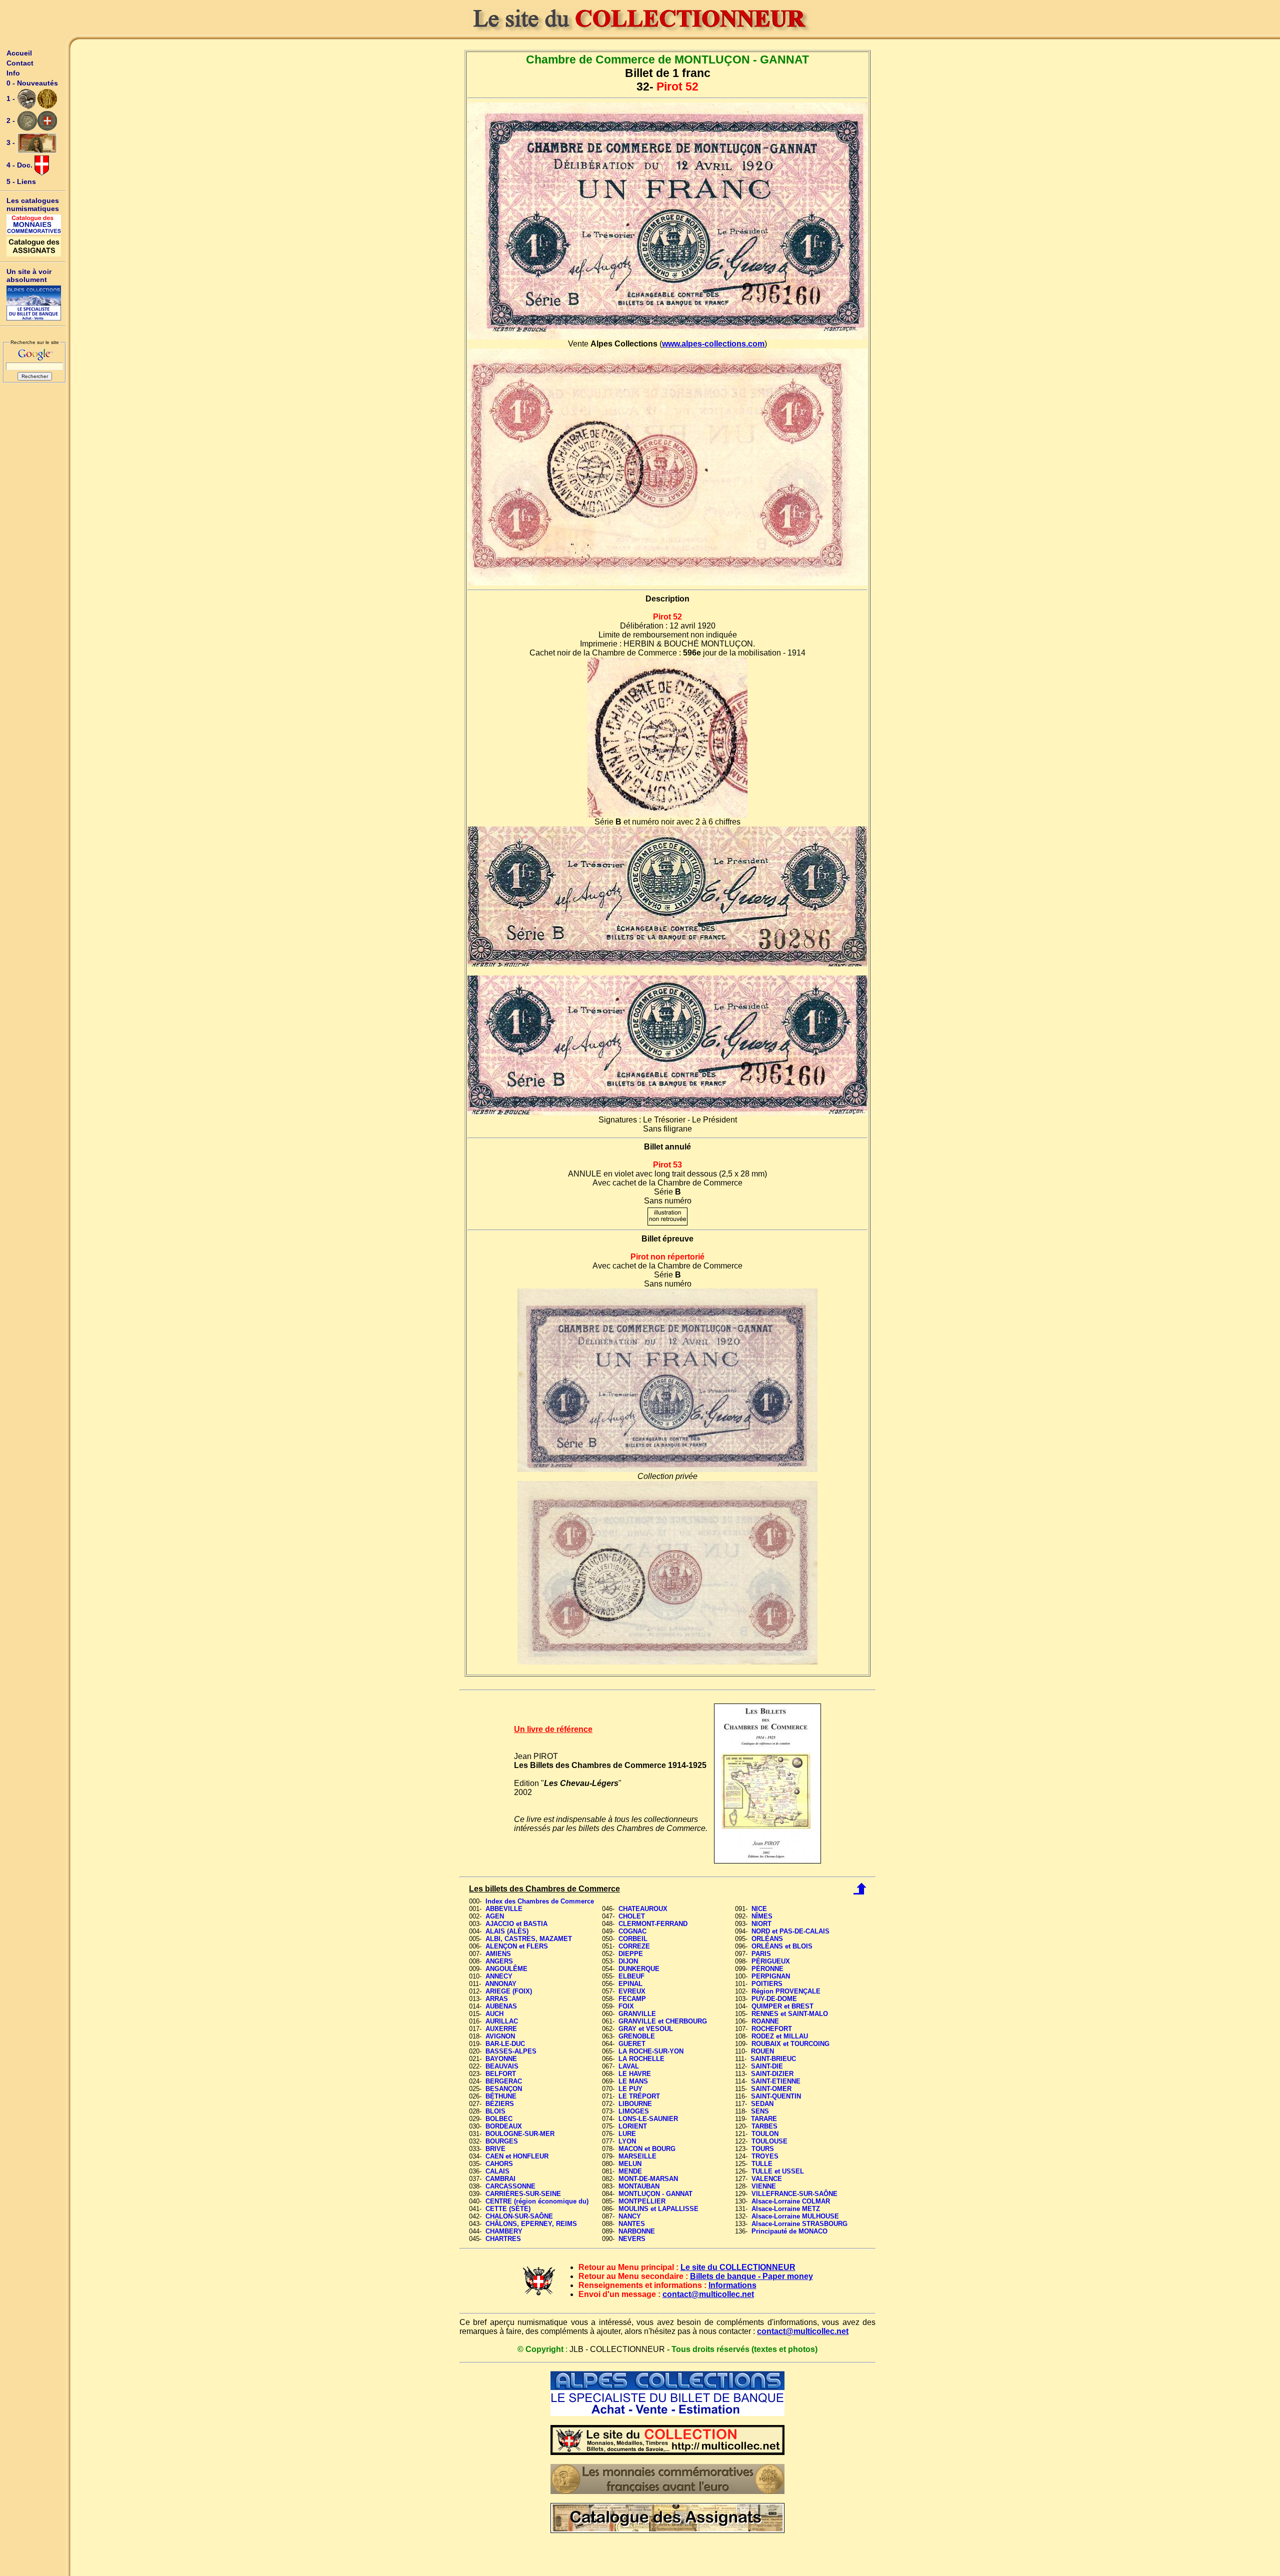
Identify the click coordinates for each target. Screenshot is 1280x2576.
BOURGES (502, 2141)
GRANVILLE (637, 2014)
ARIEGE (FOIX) (509, 1991)
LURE (627, 2134)
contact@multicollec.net (708, 2294)
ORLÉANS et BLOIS (782, 1946)
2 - (12, 120)
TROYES (765, 2156)
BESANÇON (504, 2089)
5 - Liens (21, 181)
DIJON (628, 1961)
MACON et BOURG (647, 2149)
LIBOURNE (635, 2104)
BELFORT (501, 2074)
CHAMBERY (504, 2231)
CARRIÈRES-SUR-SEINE (523, 2194)
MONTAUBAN (639, 2186)
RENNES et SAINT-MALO (790, 2014)
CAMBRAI (500, 2179)
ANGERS (499, 1961)
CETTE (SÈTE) (508, 2209)
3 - (12, 142)
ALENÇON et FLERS (517, 1946)
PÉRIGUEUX (771, 1961)
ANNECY (499, 1976)
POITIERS (767, 1984)
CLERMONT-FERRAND (653, 1924)
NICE (759, 1909)
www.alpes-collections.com (713, 344)
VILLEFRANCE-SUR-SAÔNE (794, 2194)
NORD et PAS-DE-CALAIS (790, 1931)
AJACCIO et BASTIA (516, 1924)
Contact (20, 63)
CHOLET (632, 1916)
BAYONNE (501, 2059)
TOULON (765, 2134)
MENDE (630, 2171)
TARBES (764, 2126)
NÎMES (762, 1916)
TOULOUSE (769, 2141)
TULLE (762, 2164)
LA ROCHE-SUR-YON (651, 2051)
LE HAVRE (635, 2074)
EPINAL (630, 1984)
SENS (760, 2111)
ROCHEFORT (772, 2029)
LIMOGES (634, 2111)
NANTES (632, 2224)
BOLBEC (499, 2119)
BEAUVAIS (502, 2066)
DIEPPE (631, 1954)
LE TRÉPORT (639, 2096)
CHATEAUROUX (643, 1909)
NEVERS (632, 2239)
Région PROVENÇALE (786, 1991)
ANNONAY (501, 1984)
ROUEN (762, 2051)
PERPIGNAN (771, 1976)
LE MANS (633, 2081)
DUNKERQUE (639, 1969)
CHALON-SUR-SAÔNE (519, 2216)
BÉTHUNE (501, 2096)
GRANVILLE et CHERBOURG (663, 2021)
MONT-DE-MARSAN (648, 2179)
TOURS (763, 2149)
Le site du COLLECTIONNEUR (738, 2267)
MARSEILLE (637, 2156)
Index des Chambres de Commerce (540, 1901)
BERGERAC (504, 2081)
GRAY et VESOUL (646, 2029)
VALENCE (767, 2179)
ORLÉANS (767, 1939)
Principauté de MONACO (789, 2231)
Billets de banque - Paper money (751, 2276)
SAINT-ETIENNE (776, 2081)
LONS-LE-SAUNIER (648, 2119)
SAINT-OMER (771, 2089)
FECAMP (632, 1999)
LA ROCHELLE (641, 2059)
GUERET (632, 2044)
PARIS (761, 1954)
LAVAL (629, 2066)
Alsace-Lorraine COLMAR (791, 2201)
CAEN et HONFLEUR (517, 2156)
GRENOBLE (637, 2036)
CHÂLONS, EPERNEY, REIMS (531, 2224)
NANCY (630, 2216)
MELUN (630, 2164)
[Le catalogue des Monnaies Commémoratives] (34, 224)
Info (13, 73)
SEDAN (762, 2104)
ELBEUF (631, 1976)
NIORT (761, 1924)
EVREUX (632, 1991)
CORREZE (634, 1946)
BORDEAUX (504, 2126)
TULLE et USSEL (778, 2171)
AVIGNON (500, 2036)
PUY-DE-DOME (774, 1999)
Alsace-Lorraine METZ (786, 2209)
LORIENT (633, 2126)
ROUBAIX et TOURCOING (790, 2044)
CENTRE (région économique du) (537, 2201)
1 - (12, 98)
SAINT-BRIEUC (773, 2059)
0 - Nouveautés (32, 83)
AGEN (495, 1916)
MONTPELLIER (642, 2201)
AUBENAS (501, 2006)
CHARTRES (503, 2239)
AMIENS (498, 1954)
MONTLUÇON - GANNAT (655, 2194)
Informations (732, 2285)
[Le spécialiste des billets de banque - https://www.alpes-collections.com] (34, 303)
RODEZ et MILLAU (780, 2036)
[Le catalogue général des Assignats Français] (34, 246)
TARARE (764, 2119)
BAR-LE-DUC (505, 2044)
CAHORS (499, 2164)
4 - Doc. (20, 165)
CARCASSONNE (510, 2186)
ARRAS (497, 1999)
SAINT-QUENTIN (776, 2096)
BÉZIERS (500, 2104)
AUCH (494, 2014)
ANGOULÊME (506, 1969)
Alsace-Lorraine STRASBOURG (799, 2224)
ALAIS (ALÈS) (507, 1931)
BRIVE (495, 2149)
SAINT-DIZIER (772, 2074)
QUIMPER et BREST (782, 2006)
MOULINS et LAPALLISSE (658, 2209)
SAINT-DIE (767, 2066)
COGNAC (632, 1931)
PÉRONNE (767, 1969)
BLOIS (495, 2111)
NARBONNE (637, 2231)
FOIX (626, 2006)
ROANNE (765, 2021)
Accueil (19, 53)
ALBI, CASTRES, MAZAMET (529, 1939)
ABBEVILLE (504, 1909)
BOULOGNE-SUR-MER (520, 2134)
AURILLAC (502, 2021)
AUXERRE (501, 2029)
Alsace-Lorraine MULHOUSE (795, 2216)
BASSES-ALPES (511, 2051)
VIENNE (764, 2186)
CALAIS (497, 2171)
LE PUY (630, 2089)
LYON (627, 2141)
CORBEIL (633, 1939)
